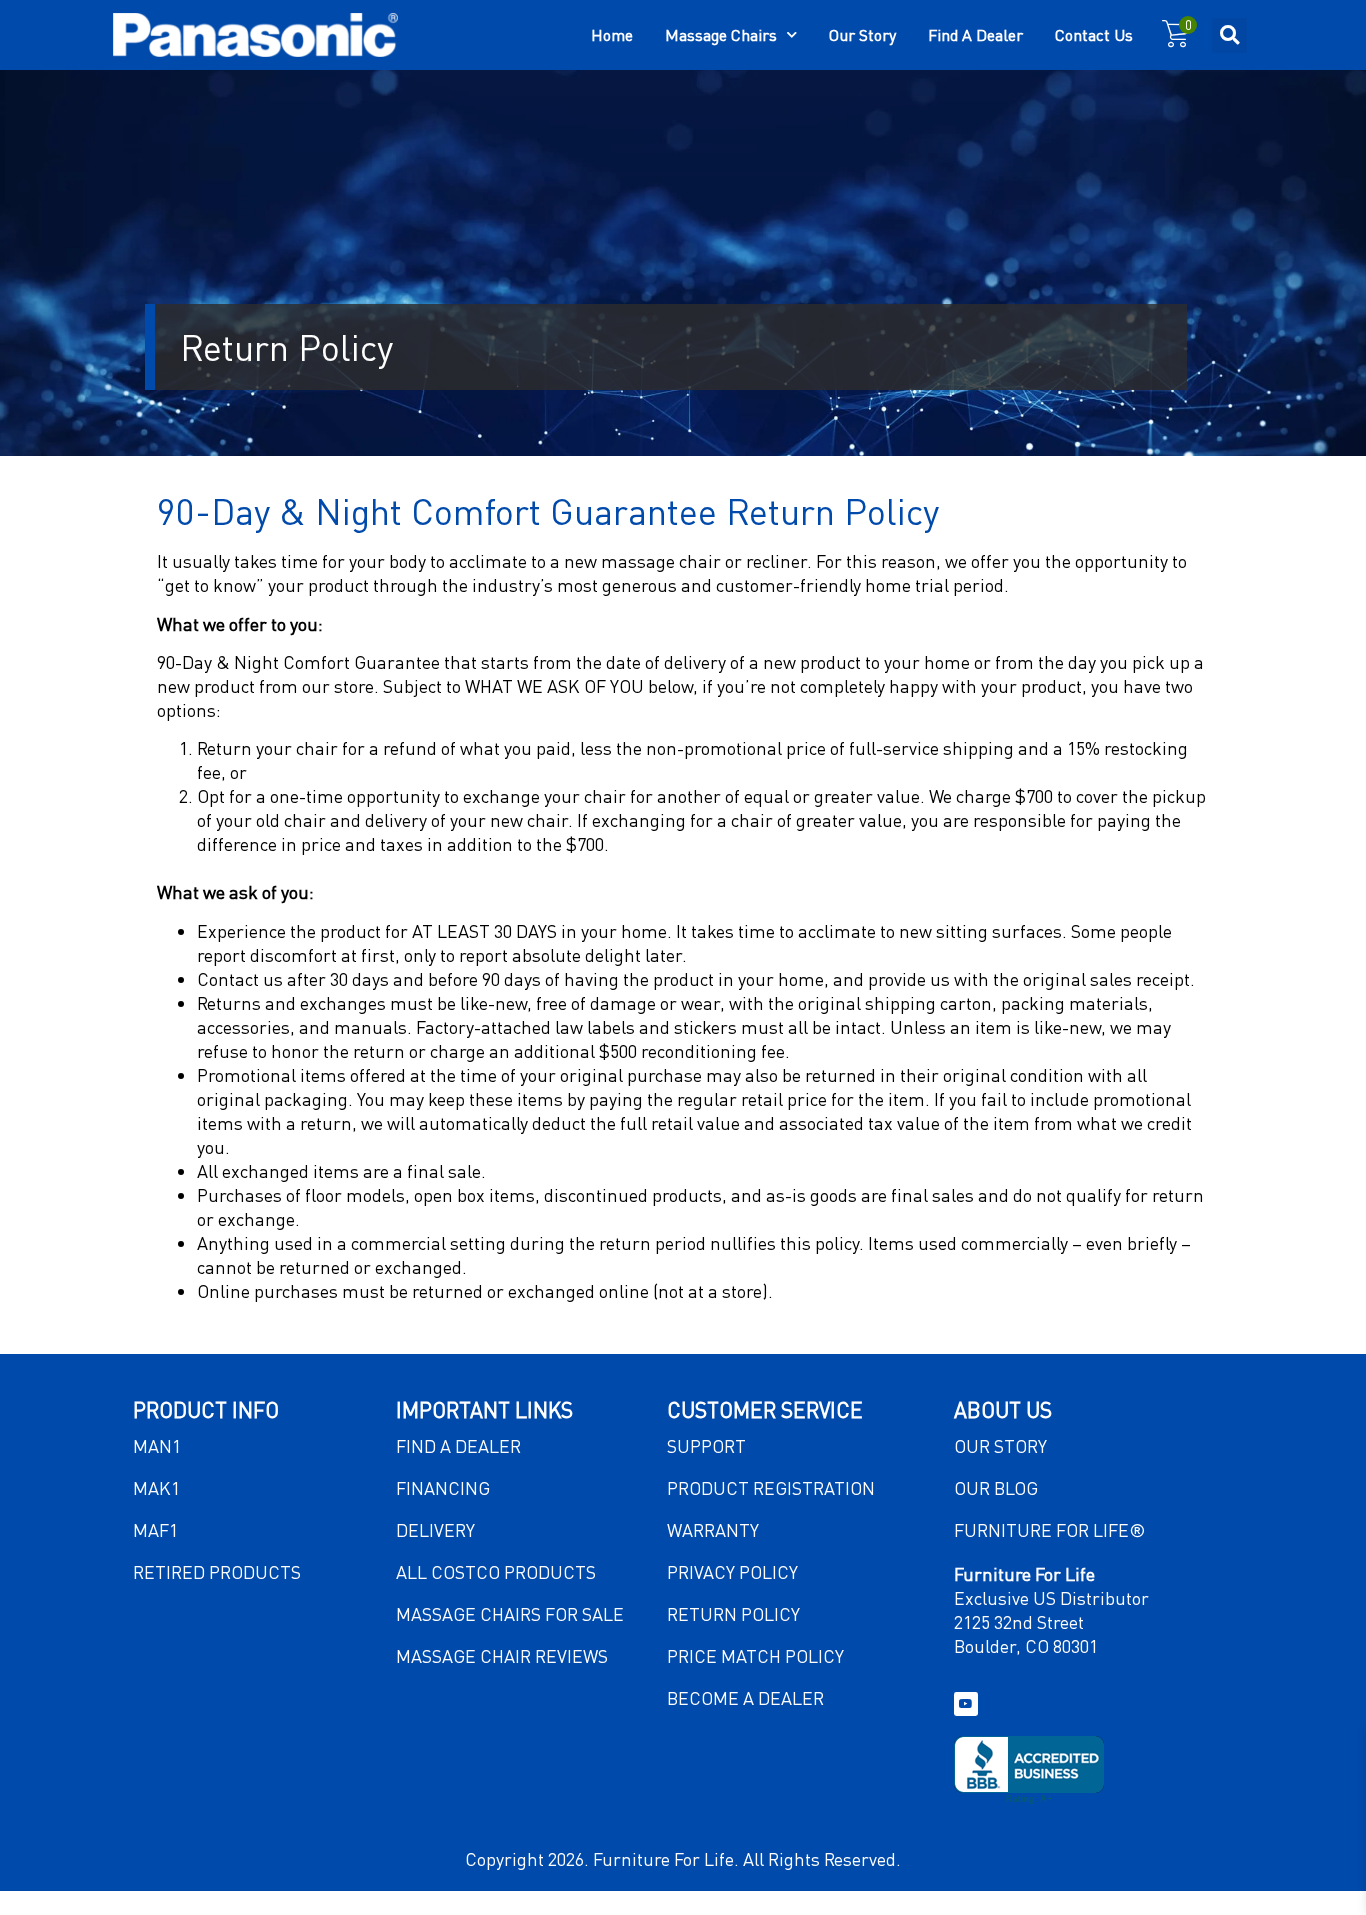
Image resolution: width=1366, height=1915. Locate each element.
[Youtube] (966, 1704)
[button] (1229, 35)
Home (612, 34)
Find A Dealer (975, 34)
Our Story (862, 34)
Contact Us (1094, 34)
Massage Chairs (721, 34)
